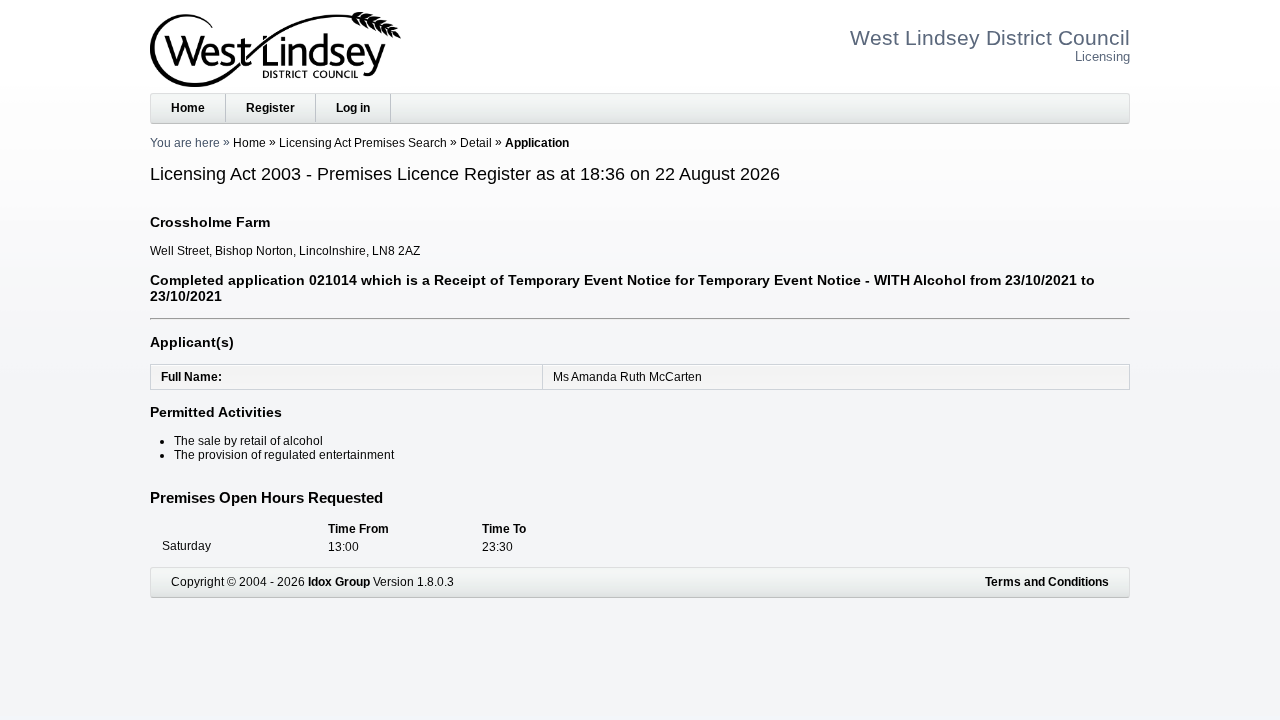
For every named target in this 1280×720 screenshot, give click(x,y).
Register (270, 108)
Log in (353, 108)
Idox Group (339, 582)
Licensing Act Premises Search (363, 143)
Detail (476, 143)
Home (188, 108)
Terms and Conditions (1047, 582)
